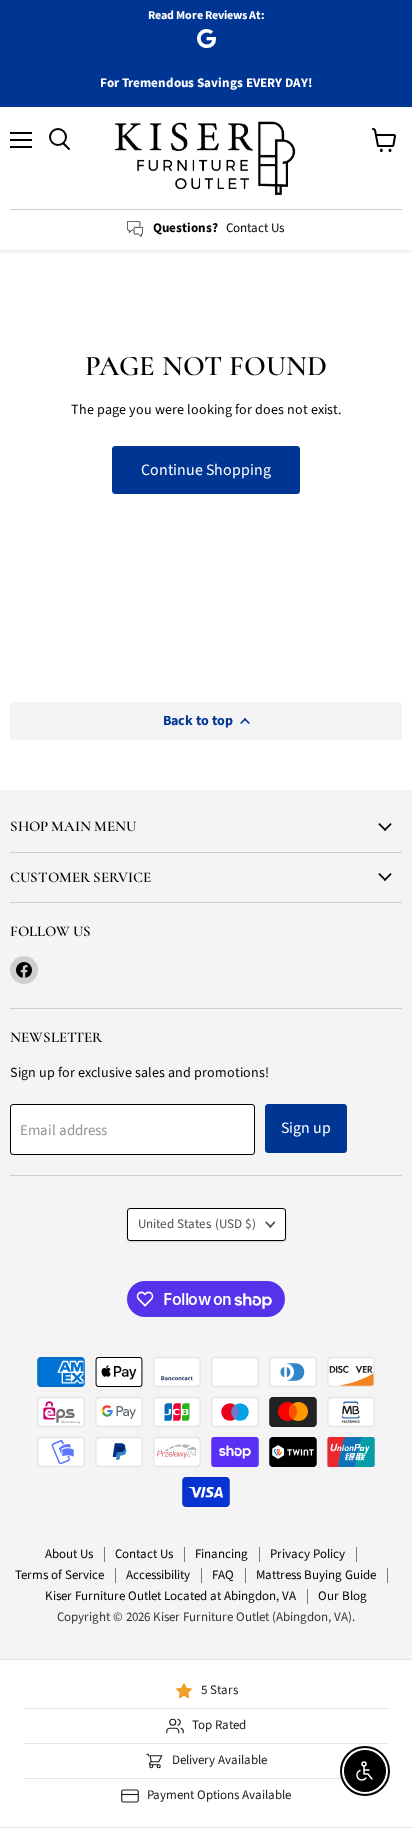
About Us (69, 1554)
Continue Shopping (206, 470)
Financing (221, 1554)
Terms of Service (59, 1575)
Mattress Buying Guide (316, 1575)
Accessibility (158, 1575)
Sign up (306, 1128)
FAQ (223, 1575)
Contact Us (144, 1554)
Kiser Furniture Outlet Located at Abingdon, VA (170, 1596)
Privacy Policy (307, 1554)
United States (197, 1224)
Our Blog (342, 1596)
